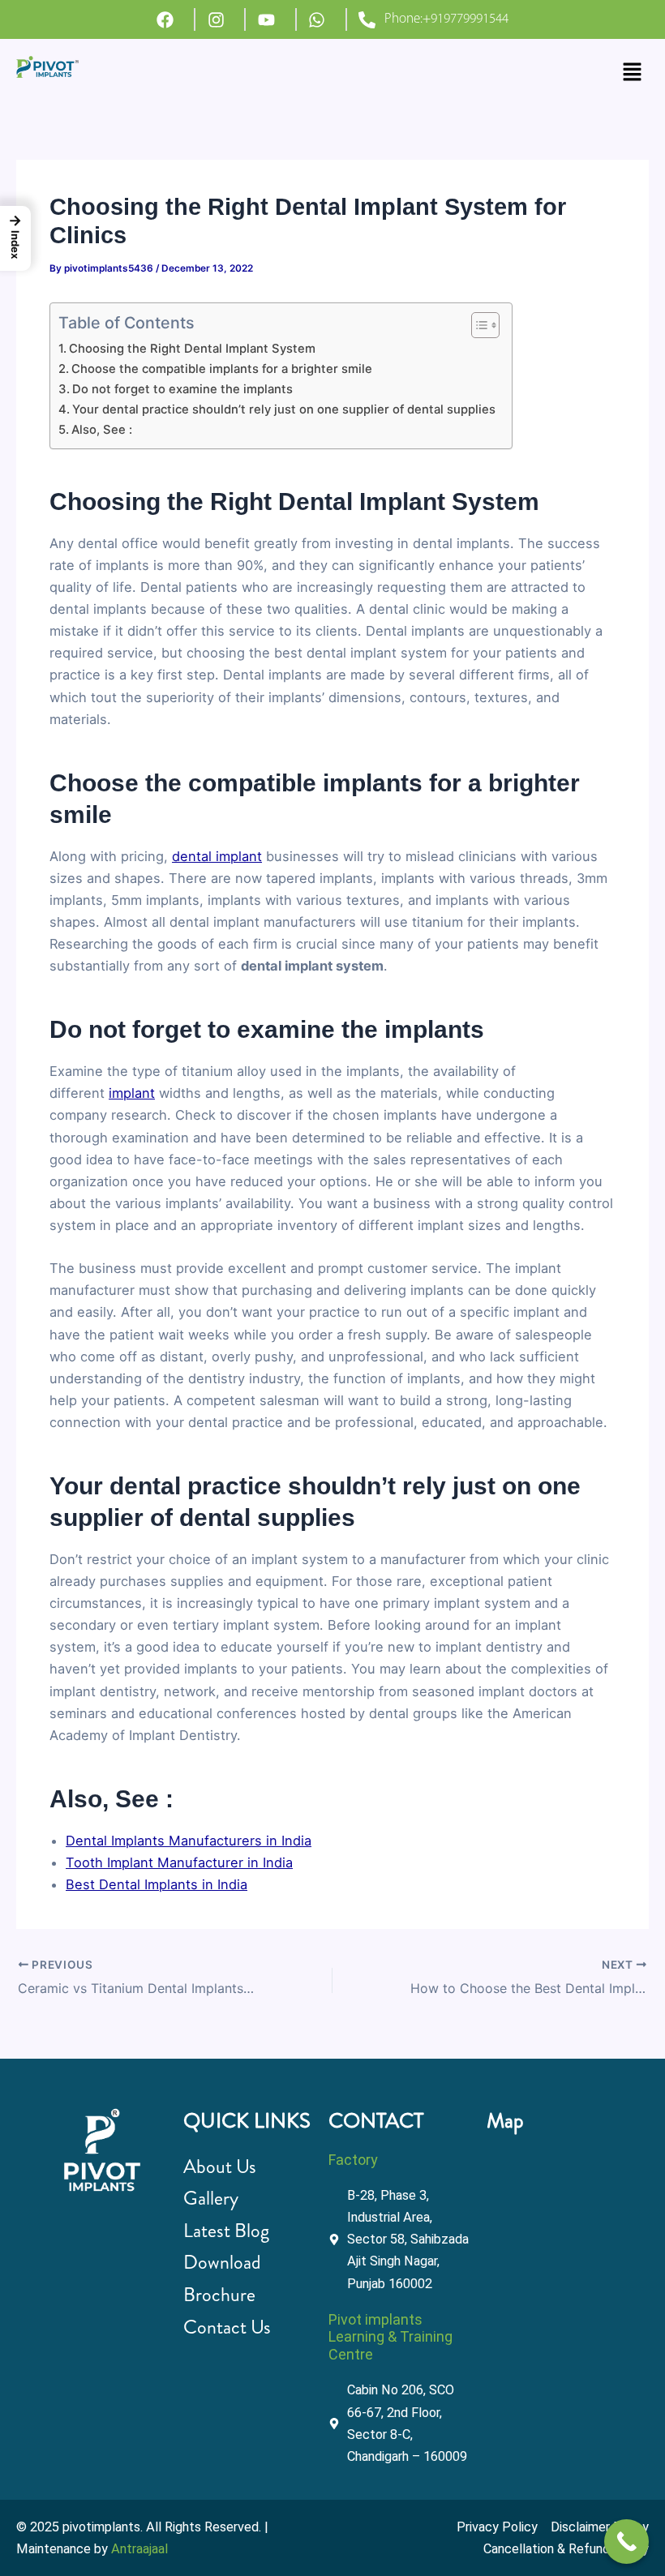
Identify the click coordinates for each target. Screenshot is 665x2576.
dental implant (217, 856)
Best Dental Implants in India (157, 1884)
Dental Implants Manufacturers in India (189, 1841)
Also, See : (102, 430)
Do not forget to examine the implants (184, 389)
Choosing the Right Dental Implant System (192, 349)
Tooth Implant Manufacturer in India (179, 1862)
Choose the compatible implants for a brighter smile (222, 369)
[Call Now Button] (626, 2542)
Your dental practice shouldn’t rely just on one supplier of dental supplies (284, 409)
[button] (633, 73)
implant (132, 1093)
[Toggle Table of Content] (477, 325)
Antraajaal (139, 2549)
